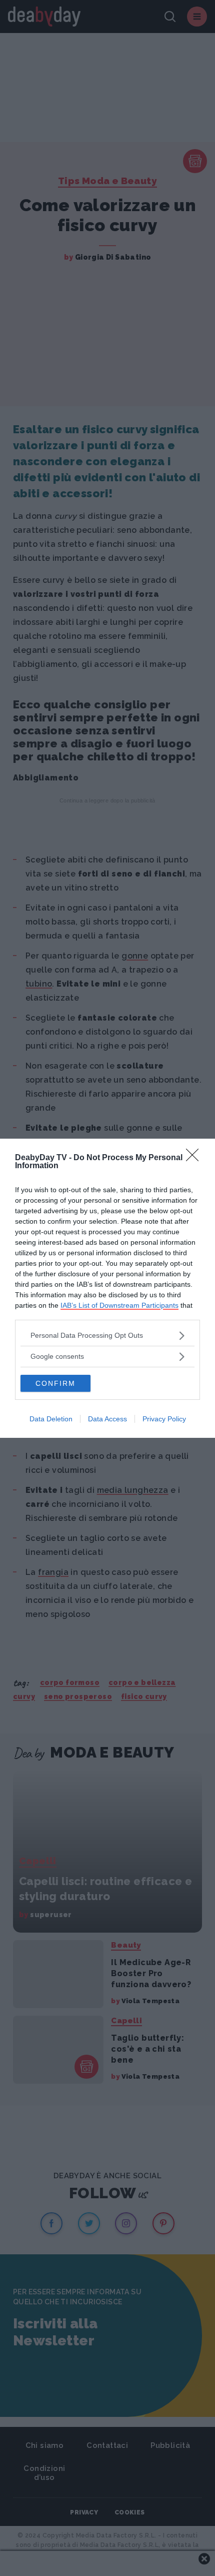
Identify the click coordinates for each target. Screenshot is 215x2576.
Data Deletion (51, 1419)
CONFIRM (55, 1383)
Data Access (107, 1419)
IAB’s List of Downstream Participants (119, 1305)
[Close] (195, 1158)
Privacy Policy (164, 1419)
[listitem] (107, 1336)
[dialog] (107, 1288)
